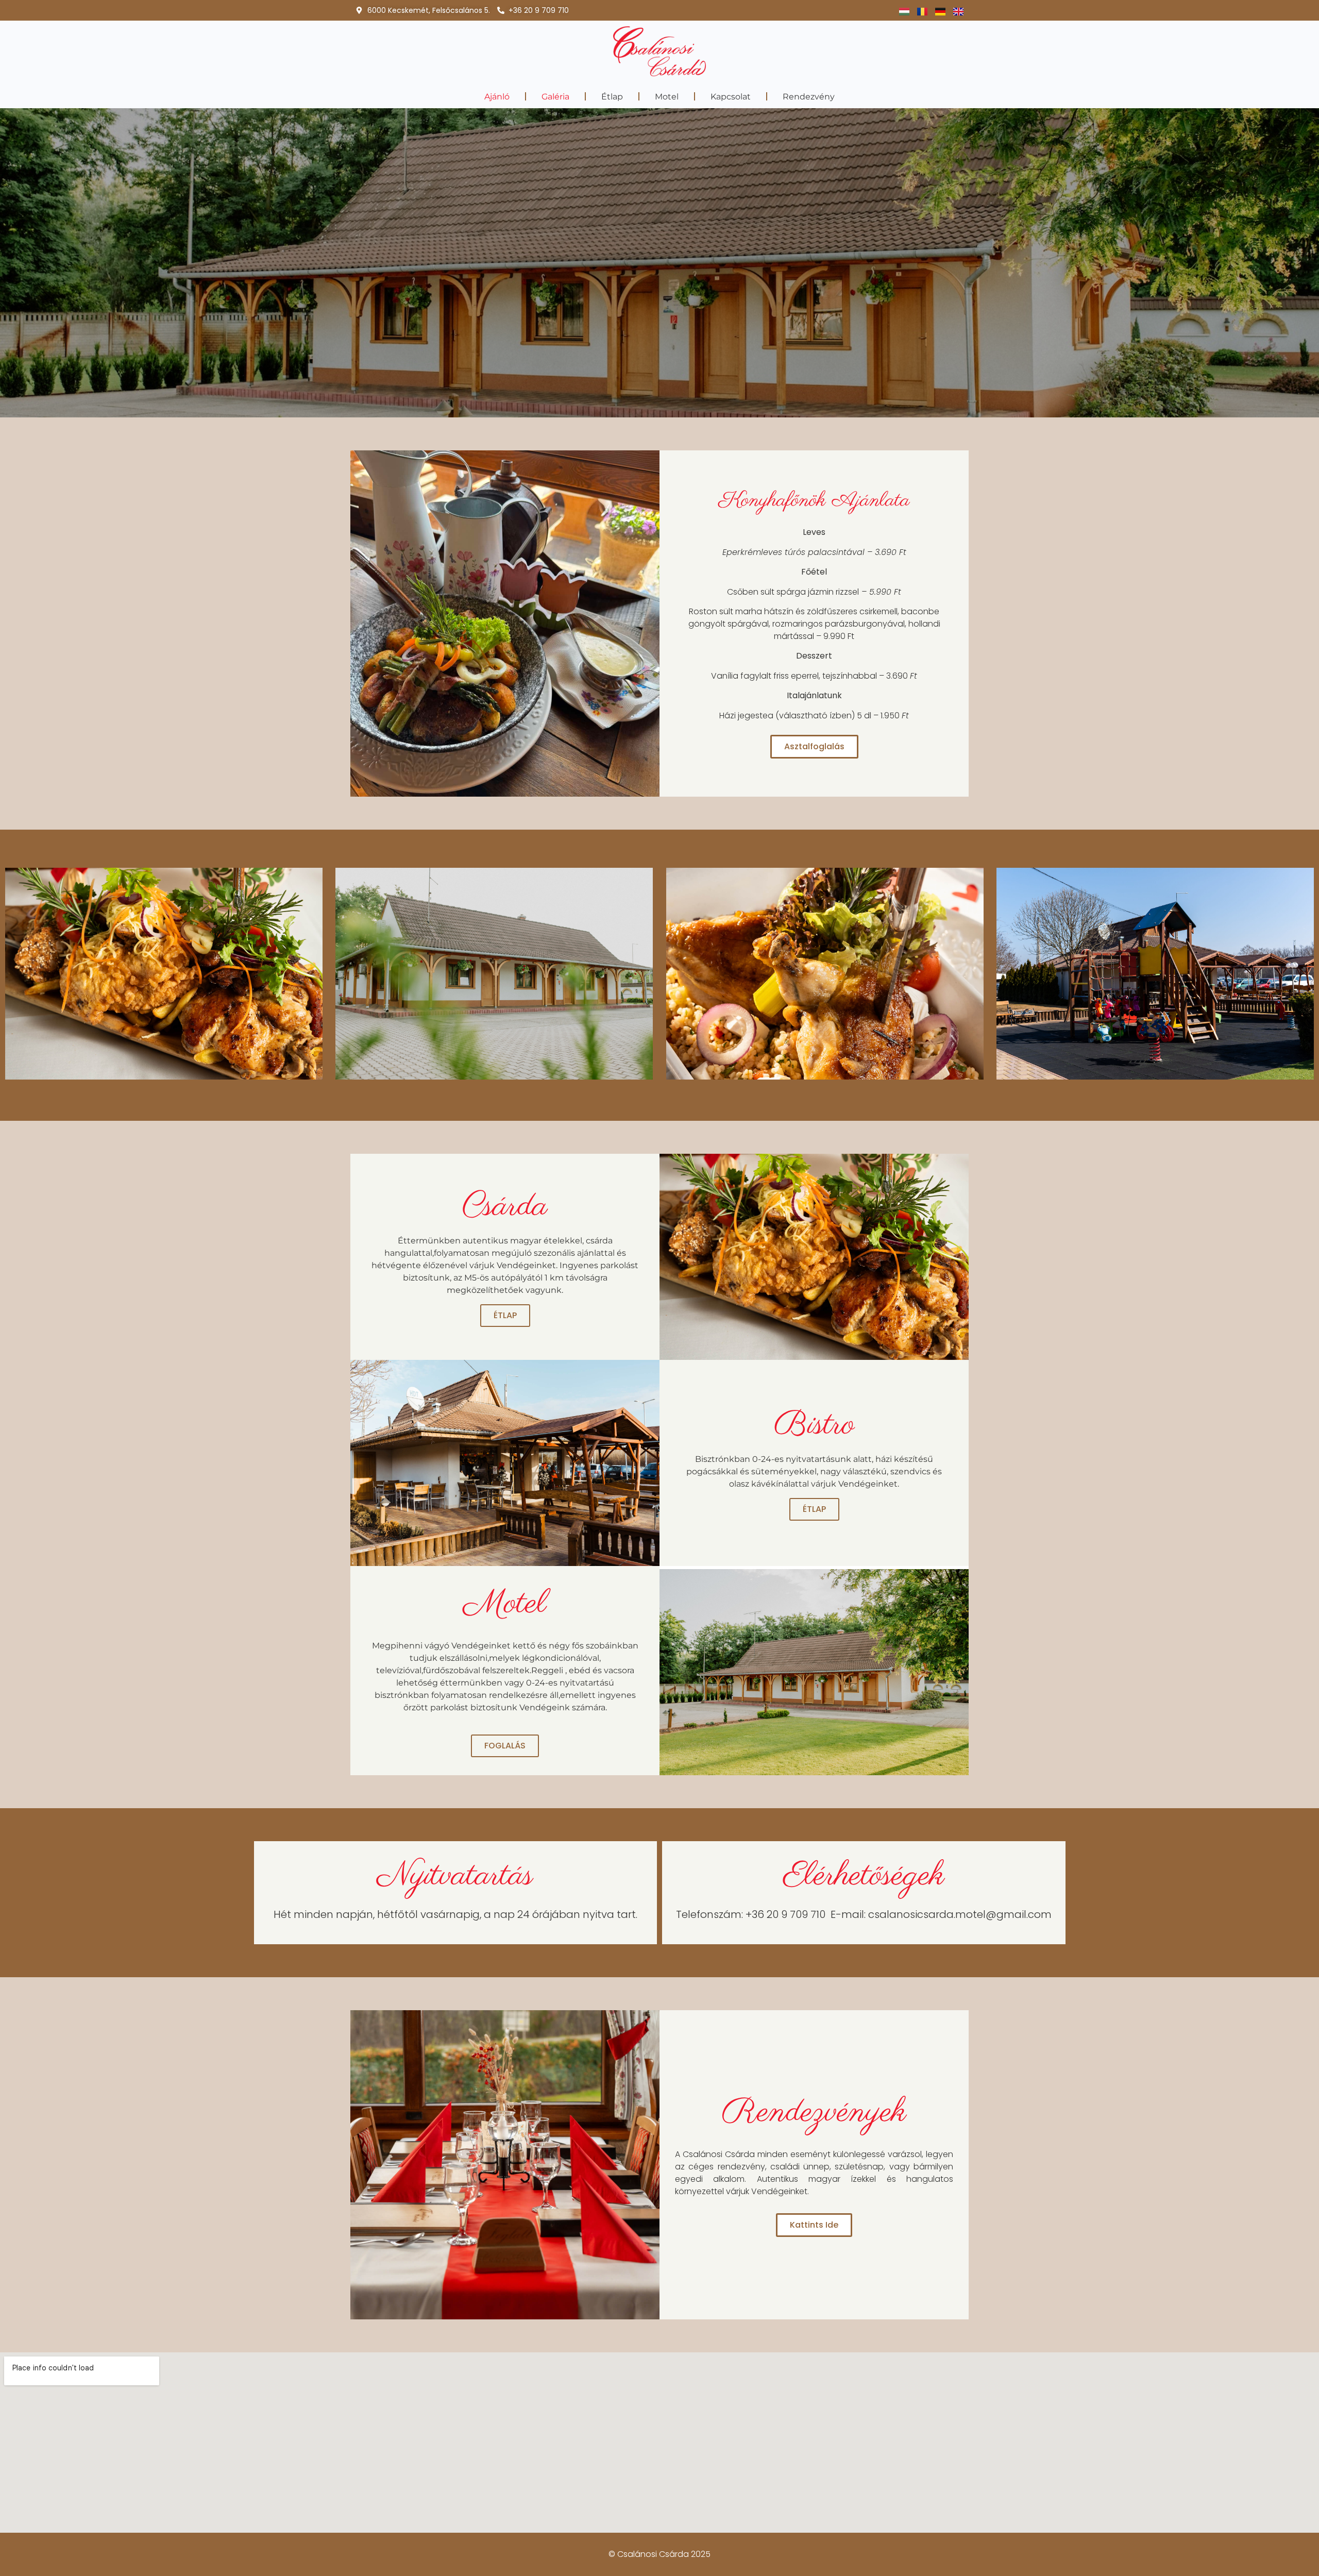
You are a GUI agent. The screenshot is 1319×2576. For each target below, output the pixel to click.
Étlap (612, 97)
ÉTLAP (505, 1315)
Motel (667, 97)
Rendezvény (809, 97)
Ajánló (497, 97)
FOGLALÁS (505, 1746)
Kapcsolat (731, 97)
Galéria (555, 97)
